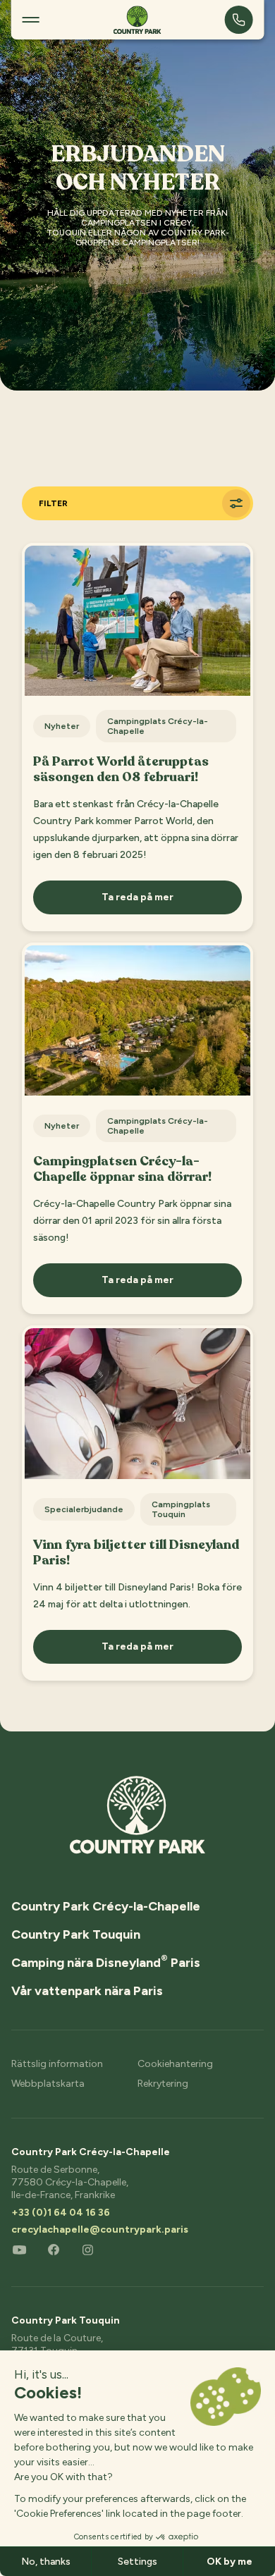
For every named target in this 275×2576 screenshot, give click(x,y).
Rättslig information (57, 2064)
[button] (31, 20)
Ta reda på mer (137, 897)
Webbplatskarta (48, 2084)
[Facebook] (54, 2249)
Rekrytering (163, 2084)
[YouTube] (20, 2249)
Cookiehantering (175, 2064)
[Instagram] (87, 2249)
